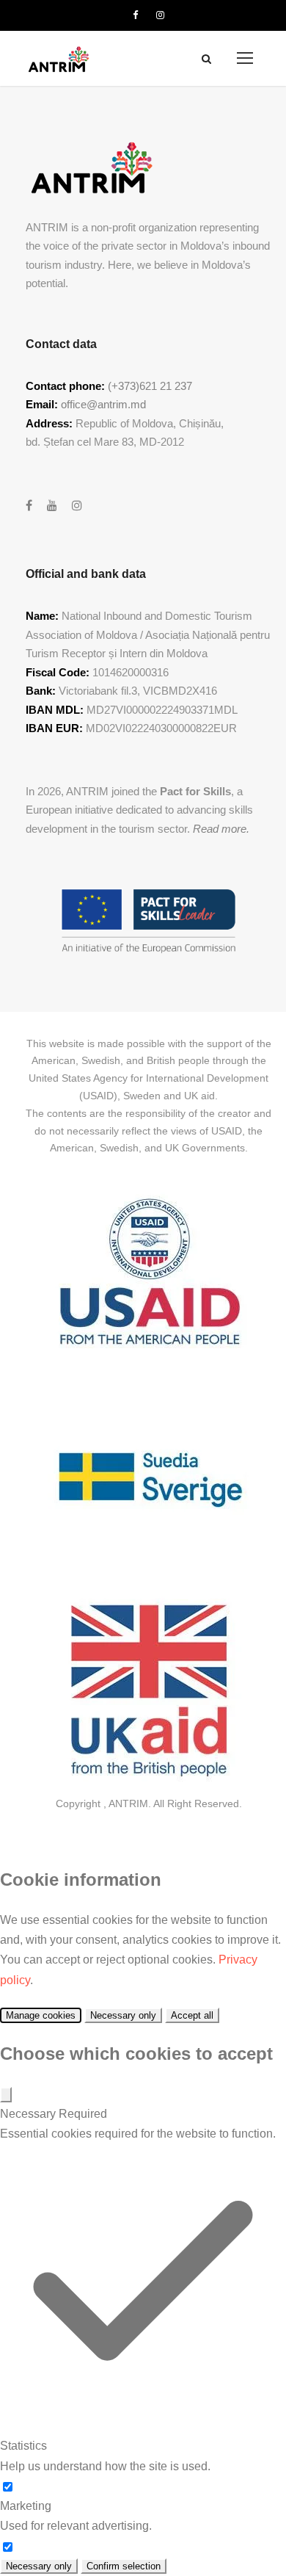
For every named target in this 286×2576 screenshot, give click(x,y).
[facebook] (135, 15)
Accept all (192, 2015)
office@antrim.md (103, 404)
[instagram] (160, 15)
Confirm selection (124, 2566)
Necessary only (123, 2015)
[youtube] (52, 506)
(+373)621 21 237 (150, 386)
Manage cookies (41, 2015)
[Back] (6, 2095)
